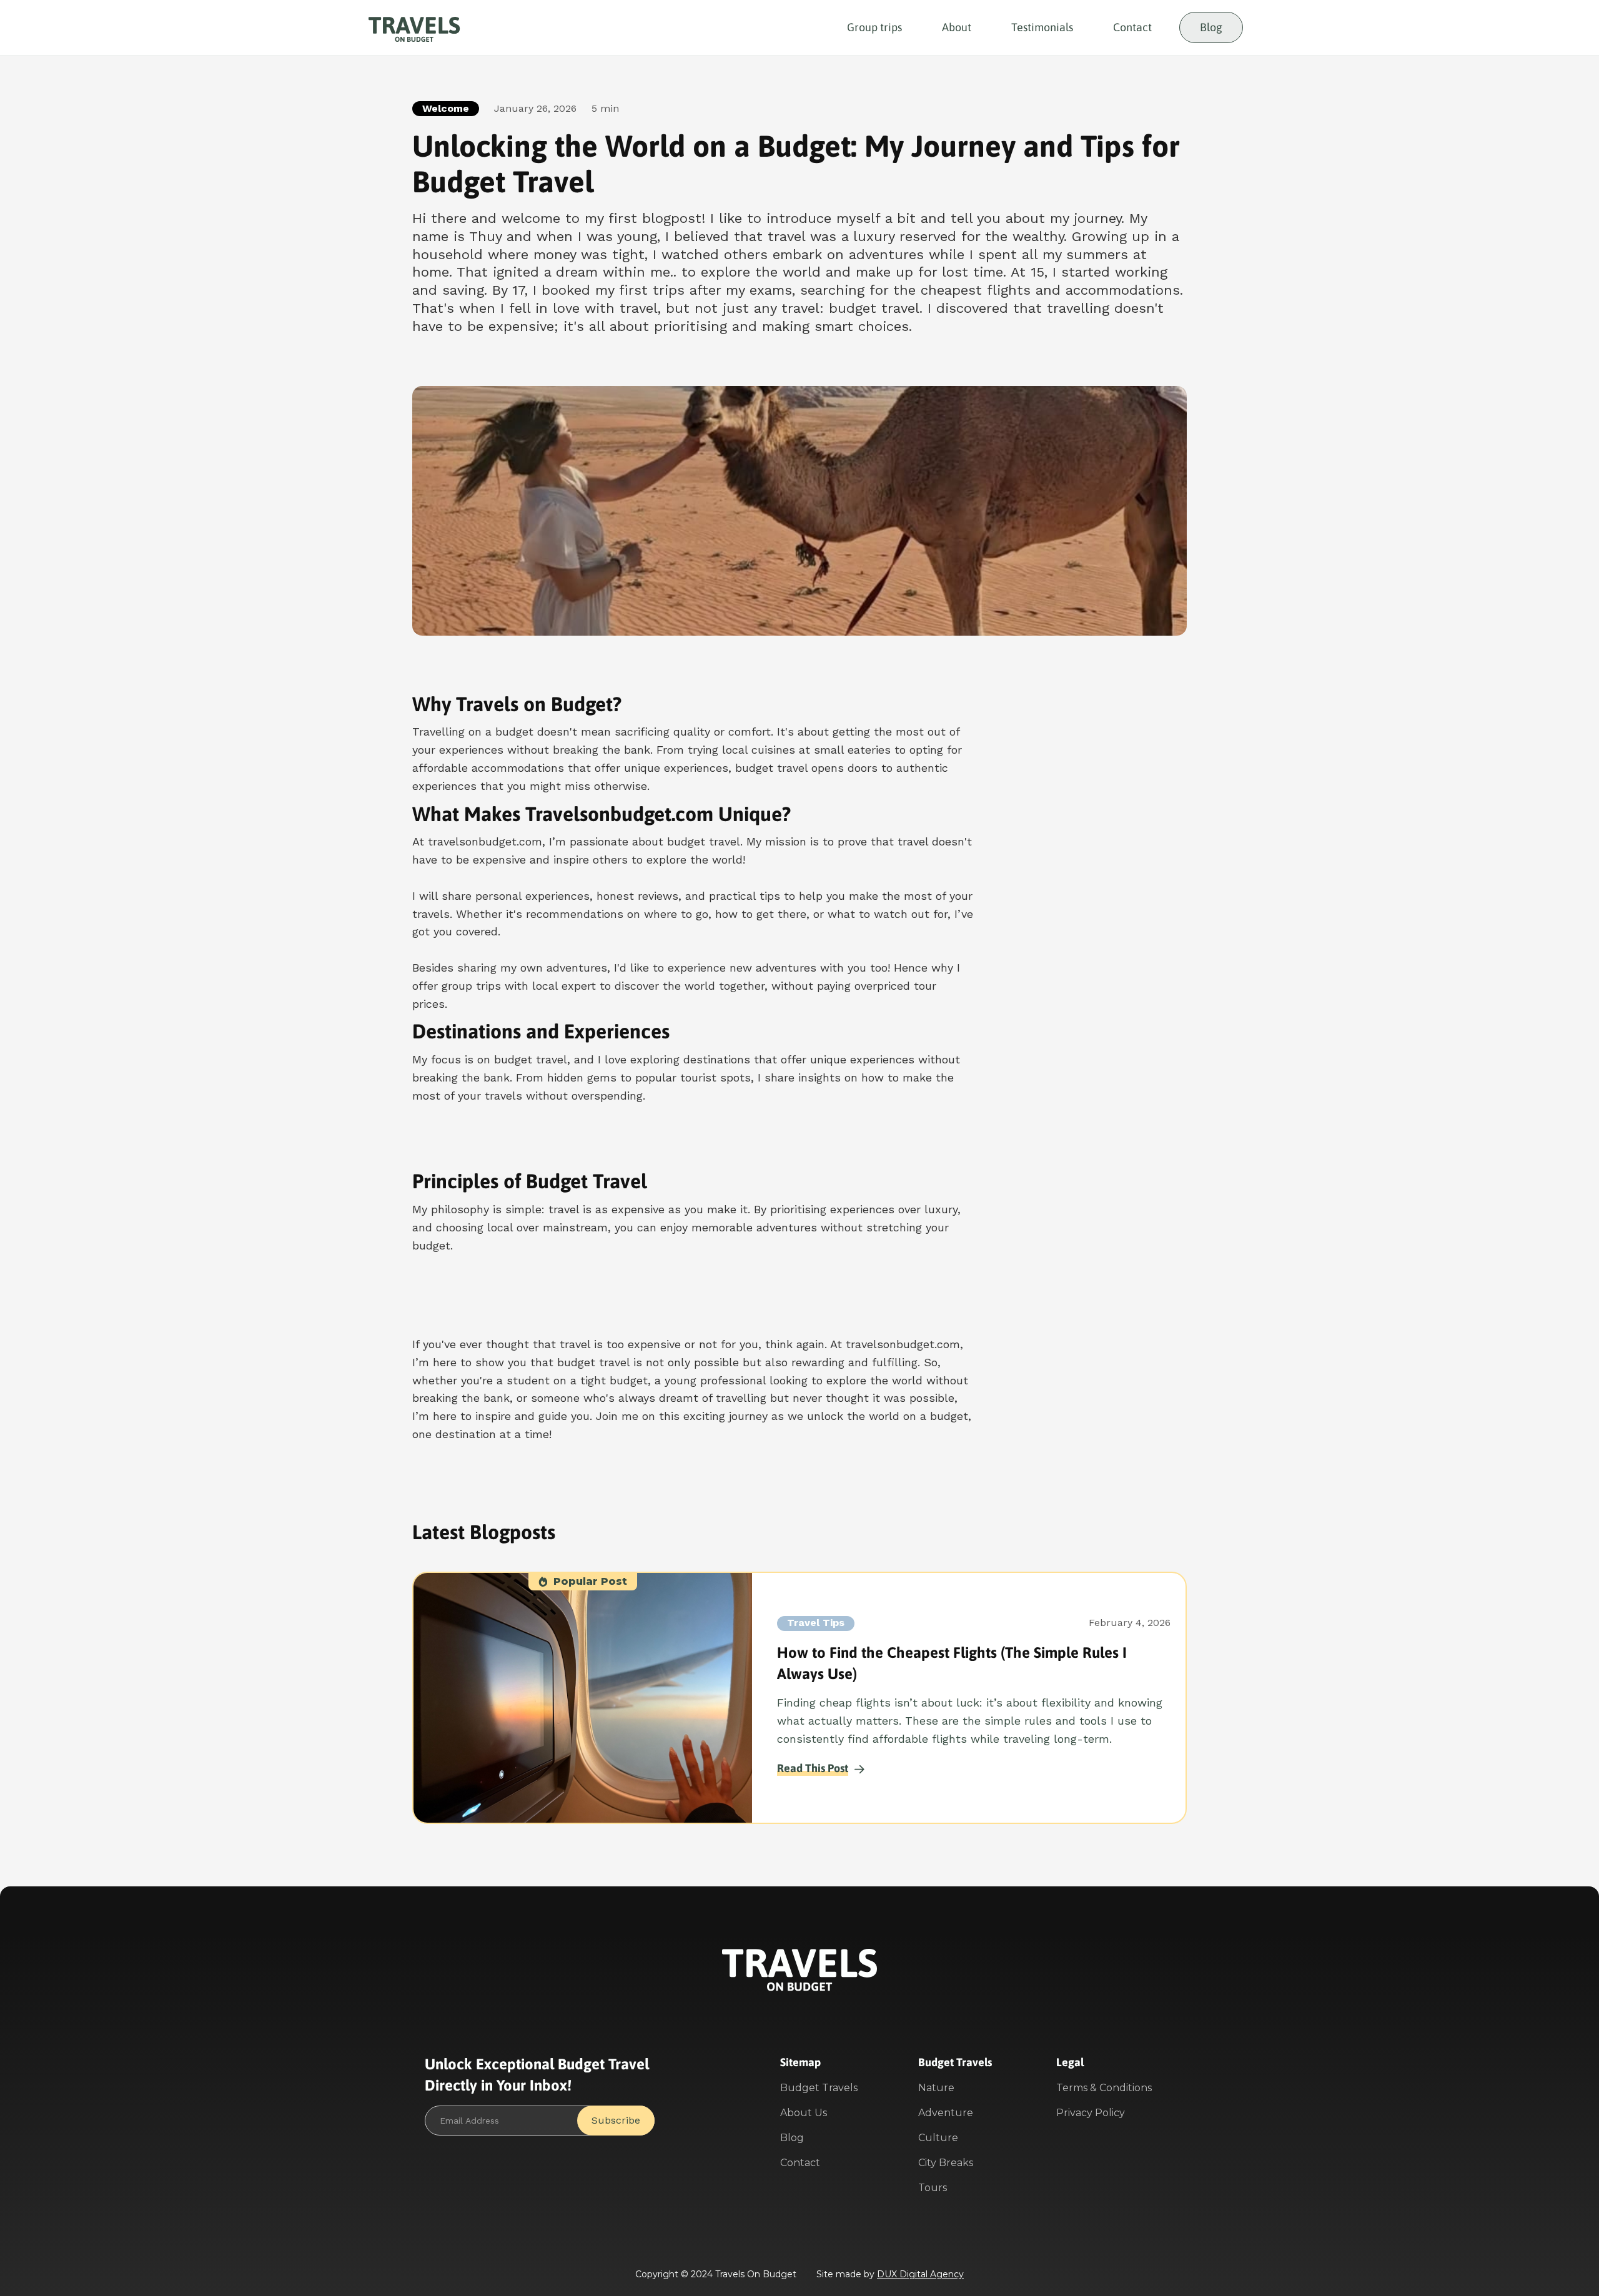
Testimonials (1042, 27)
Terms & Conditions (1104, 2088)
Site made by (890, 2274)
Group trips (874, 27)
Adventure (946, 2113)
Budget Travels (819, 2088)
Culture (938, 2138)
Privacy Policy (1091, 2113)
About (957, 27)
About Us (804, 2113)
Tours (933, 2188)
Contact (1132, 27)
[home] (414, 28)
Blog (1211, 27)
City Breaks (946, 2163)
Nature (936, 2088)
